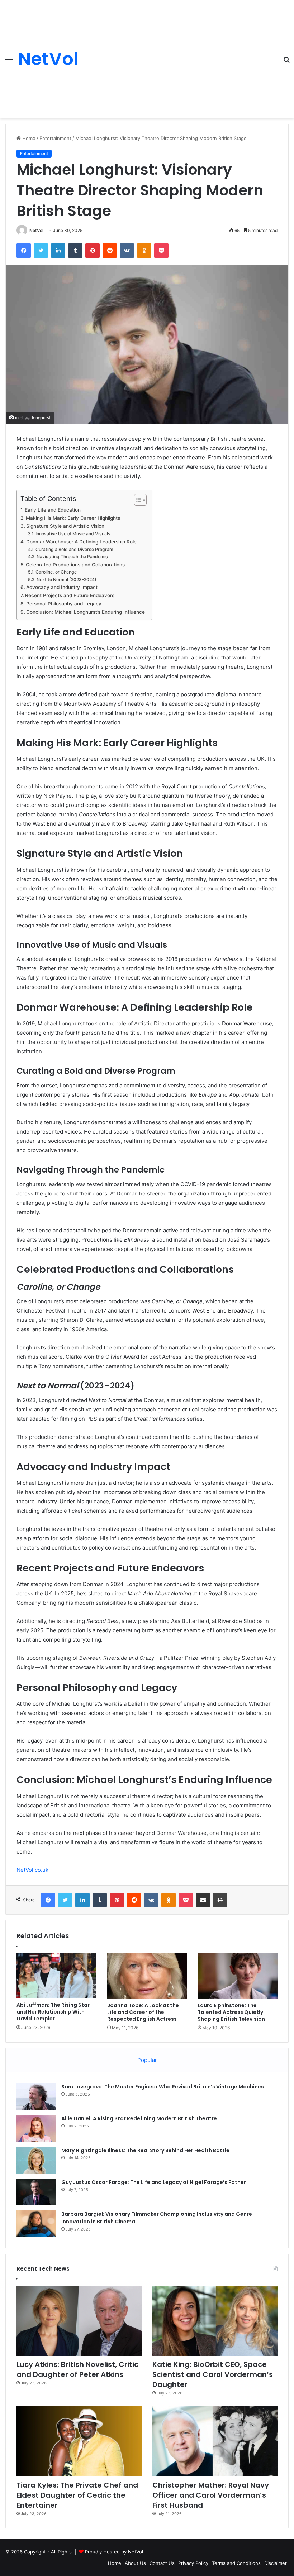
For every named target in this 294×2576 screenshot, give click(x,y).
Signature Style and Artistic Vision (65, 526)
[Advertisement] (178, 54)
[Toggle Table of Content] (137, 500)
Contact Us (162, 2563)
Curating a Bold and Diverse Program (74, 549)
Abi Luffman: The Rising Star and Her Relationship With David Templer (53, 2012)
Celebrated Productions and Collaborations (75, 565)
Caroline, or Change (56, 572)
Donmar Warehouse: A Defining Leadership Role (81, 542)
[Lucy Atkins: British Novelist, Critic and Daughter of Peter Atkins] (79, 2321)
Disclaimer (276, 2563)
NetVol (36, 230)
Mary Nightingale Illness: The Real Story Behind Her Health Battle (145, 2150)
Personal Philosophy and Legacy (64, 604)
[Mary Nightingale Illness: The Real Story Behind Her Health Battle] (36, 2160)
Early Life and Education (53, 510)
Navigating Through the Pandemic (72, 557)
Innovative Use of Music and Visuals (73, 534)
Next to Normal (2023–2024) (66, 579)
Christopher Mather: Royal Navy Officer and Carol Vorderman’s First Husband (211, 2495)
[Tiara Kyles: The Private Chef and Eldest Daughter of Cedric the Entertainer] (79, 2441)
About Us (135, 2563)
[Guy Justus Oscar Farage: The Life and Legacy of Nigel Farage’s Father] (36, 2192)
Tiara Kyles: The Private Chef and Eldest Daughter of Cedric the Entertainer (77, 2495)
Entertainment (55, 138)
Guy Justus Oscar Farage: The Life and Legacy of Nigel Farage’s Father (154, 2182)
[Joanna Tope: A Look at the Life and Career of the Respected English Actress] (147, 1976)
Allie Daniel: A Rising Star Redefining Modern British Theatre (139, 2118)
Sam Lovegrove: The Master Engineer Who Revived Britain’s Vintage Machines (163, 2087)
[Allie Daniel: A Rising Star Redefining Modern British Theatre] (36, 2128)
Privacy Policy (193, 2563)
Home (28, 138)
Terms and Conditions (236, 2563)
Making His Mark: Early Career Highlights (73, 518)
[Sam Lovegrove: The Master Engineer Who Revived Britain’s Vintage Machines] (36, 2096)
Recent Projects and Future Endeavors (70, 595)
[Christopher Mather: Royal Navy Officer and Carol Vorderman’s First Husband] (215, 2441)
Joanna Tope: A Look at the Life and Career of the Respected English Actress (143, 2012)
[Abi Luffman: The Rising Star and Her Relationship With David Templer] (56, 1976)
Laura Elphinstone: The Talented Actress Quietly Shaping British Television (231, 2012)
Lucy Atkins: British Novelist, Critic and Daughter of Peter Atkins (77, 2369)
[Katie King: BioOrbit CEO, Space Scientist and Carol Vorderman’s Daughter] (215, 2321)
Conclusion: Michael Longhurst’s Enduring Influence (86, 612)
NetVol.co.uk (32, 1870)
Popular (147, 2060)
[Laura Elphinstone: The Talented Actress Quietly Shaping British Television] (238, 1976)
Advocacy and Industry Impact (62, 587)
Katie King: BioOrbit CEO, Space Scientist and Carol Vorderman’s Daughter (213, 2374)
